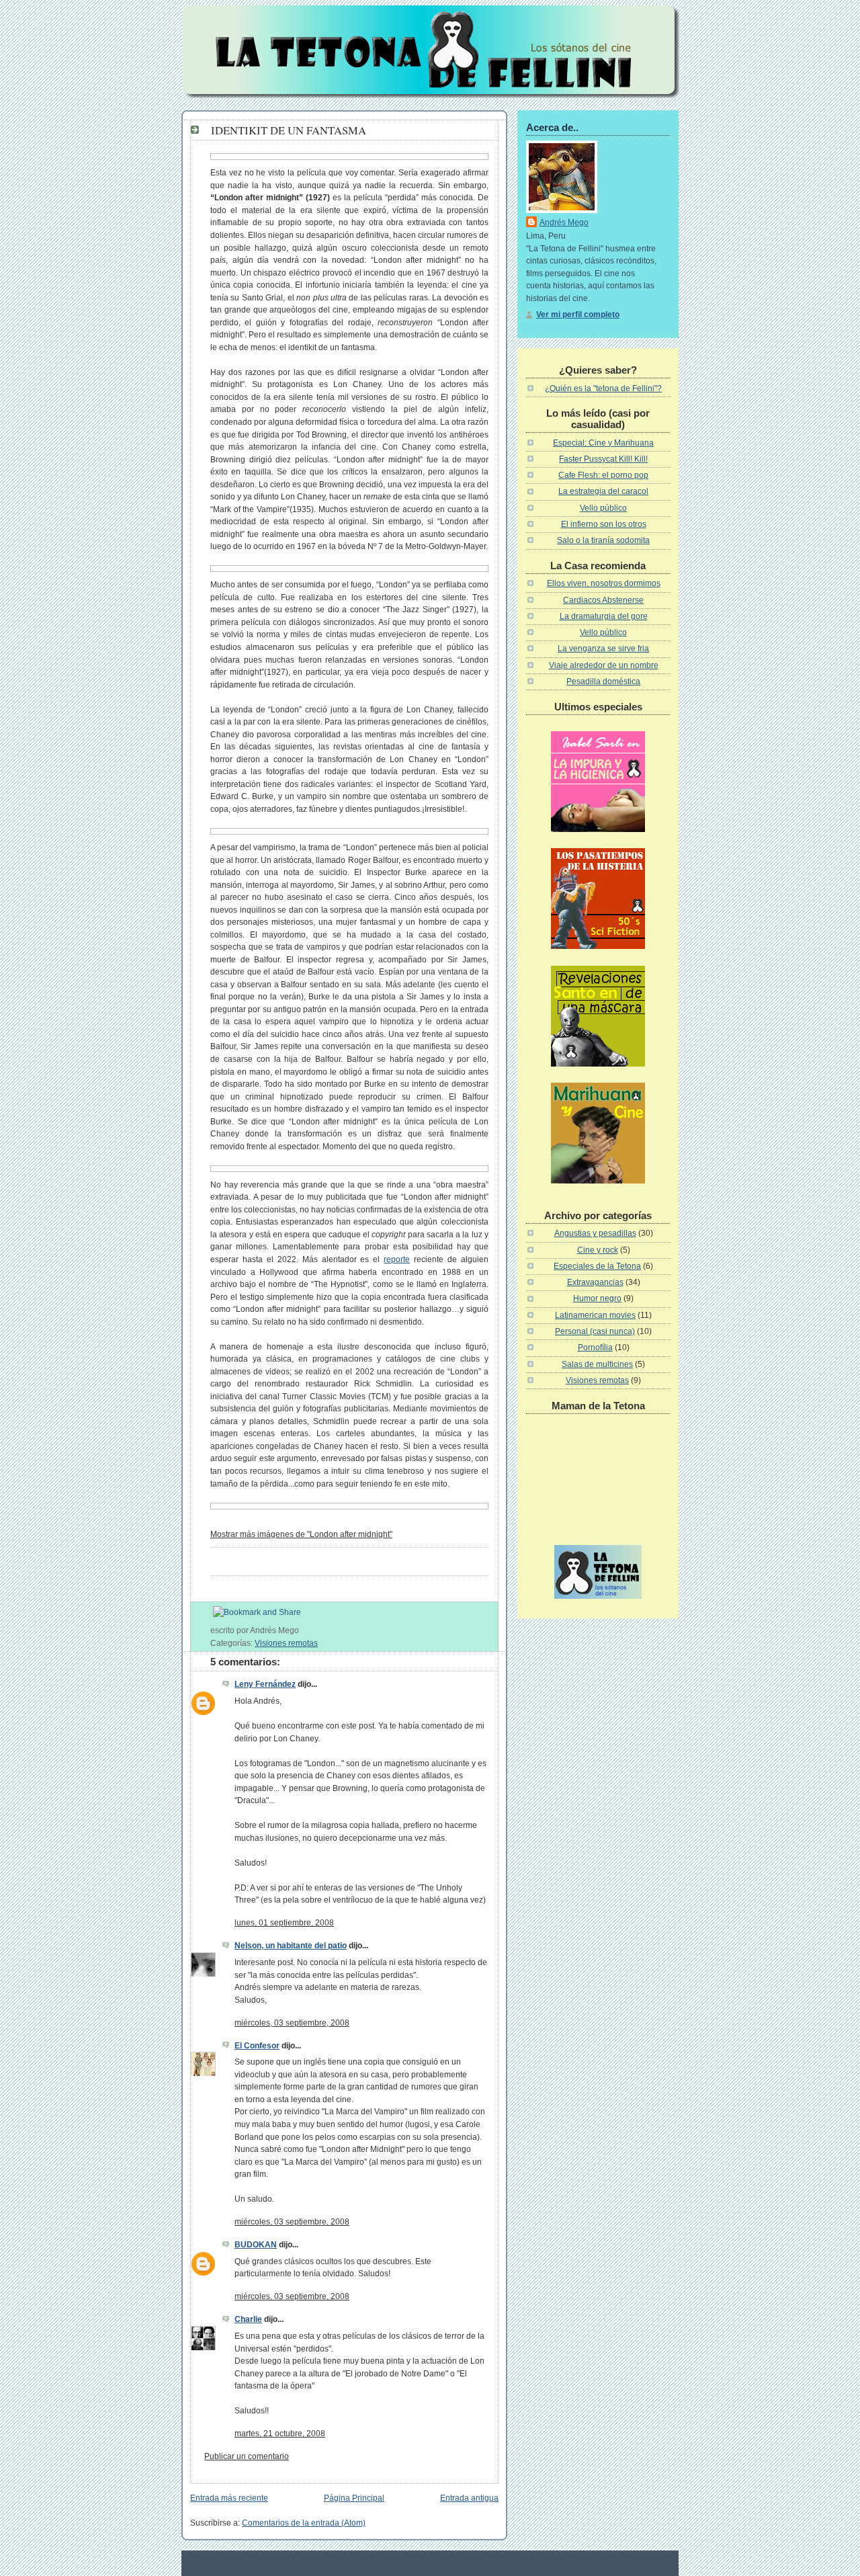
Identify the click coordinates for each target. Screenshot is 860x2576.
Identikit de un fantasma (289, 130)
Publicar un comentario (247, 2456)
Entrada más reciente (229, 2498)
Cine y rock (598, 1250)
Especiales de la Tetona (597, 1266)
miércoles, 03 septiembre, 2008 (292, 2023)
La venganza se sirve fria (603, 649)
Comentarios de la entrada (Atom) (304, 2523)
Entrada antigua (469, 2498)
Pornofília (595, 1347)
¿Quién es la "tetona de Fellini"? (603, 388)
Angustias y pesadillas (595, 1233)
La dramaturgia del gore (604, 616)
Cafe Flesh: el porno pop (603, 475)
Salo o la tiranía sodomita (603, 540)
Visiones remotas (286, 1643)
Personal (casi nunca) (595, 1331)
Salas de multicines (597, 1364)
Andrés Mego (564, 222)
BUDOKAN (256, 2245)
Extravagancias (595, 1282)
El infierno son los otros (604, 524)
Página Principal (354, 2498)
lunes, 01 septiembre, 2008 (284, 1923)
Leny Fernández (265, 1684)
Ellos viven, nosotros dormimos (604, 583)
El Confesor (257, 2046)
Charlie (248, 2319)
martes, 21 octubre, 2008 (280, 2434)
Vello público (603, 508)
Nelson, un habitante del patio (291, 1946)
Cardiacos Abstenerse (603, 600)
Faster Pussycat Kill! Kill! (603, 459)
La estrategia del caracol (603, 491)
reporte (397, 1259)
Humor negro (597, 1298)
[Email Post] (302, 1630)
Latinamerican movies (595, 1315)
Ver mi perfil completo (578, 315)
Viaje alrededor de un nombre (604, 665)
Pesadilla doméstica (603, 681)
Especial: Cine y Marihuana (603, 443)
